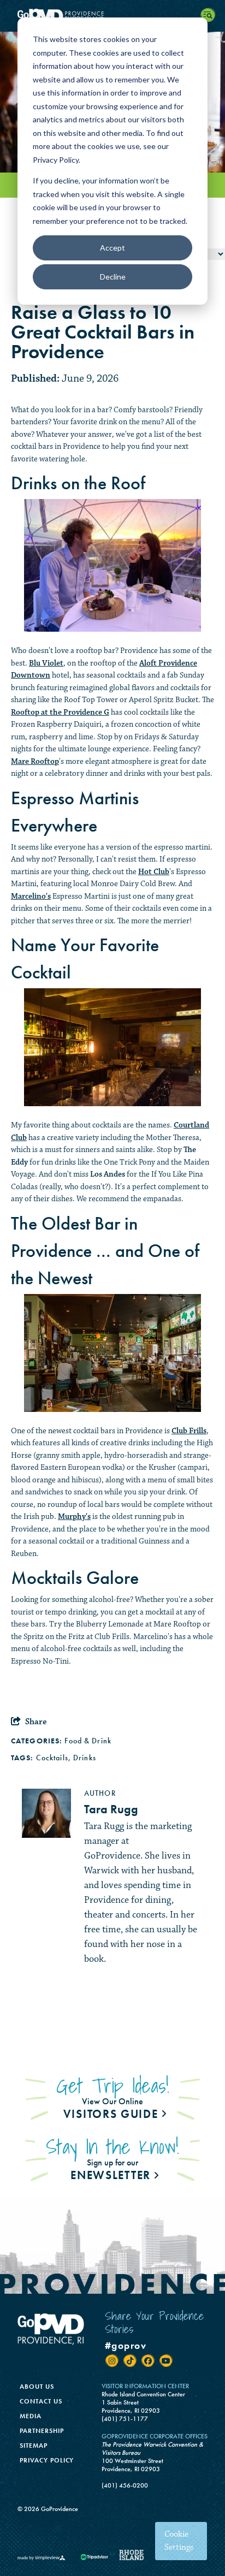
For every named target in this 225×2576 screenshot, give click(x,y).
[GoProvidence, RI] (61, 16)
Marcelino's (31, 896)
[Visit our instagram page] (112, 2361)
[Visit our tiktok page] (130, 2361)
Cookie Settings (179, 2541)
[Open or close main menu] (209, 16)
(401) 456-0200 (125, 2486)
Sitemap (34, 2446)
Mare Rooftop (35, 761)
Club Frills (189, 1431)
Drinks (85, 1758)
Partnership (42, 2431)
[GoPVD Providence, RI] (51, 2329)
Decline (113, 277)
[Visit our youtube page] (166, 2361)
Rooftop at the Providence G (60, 712)
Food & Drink (88, 1741)
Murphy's (74, 1516)
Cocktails (52, 1758)
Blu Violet (46, 663)
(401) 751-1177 (125, 2419)
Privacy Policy (47, 2460)
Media (31, 2416)
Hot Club (154, 872)
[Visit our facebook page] (148, 2361)
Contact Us (41, 2401)
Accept (112, 248)
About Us (37, 2387)
